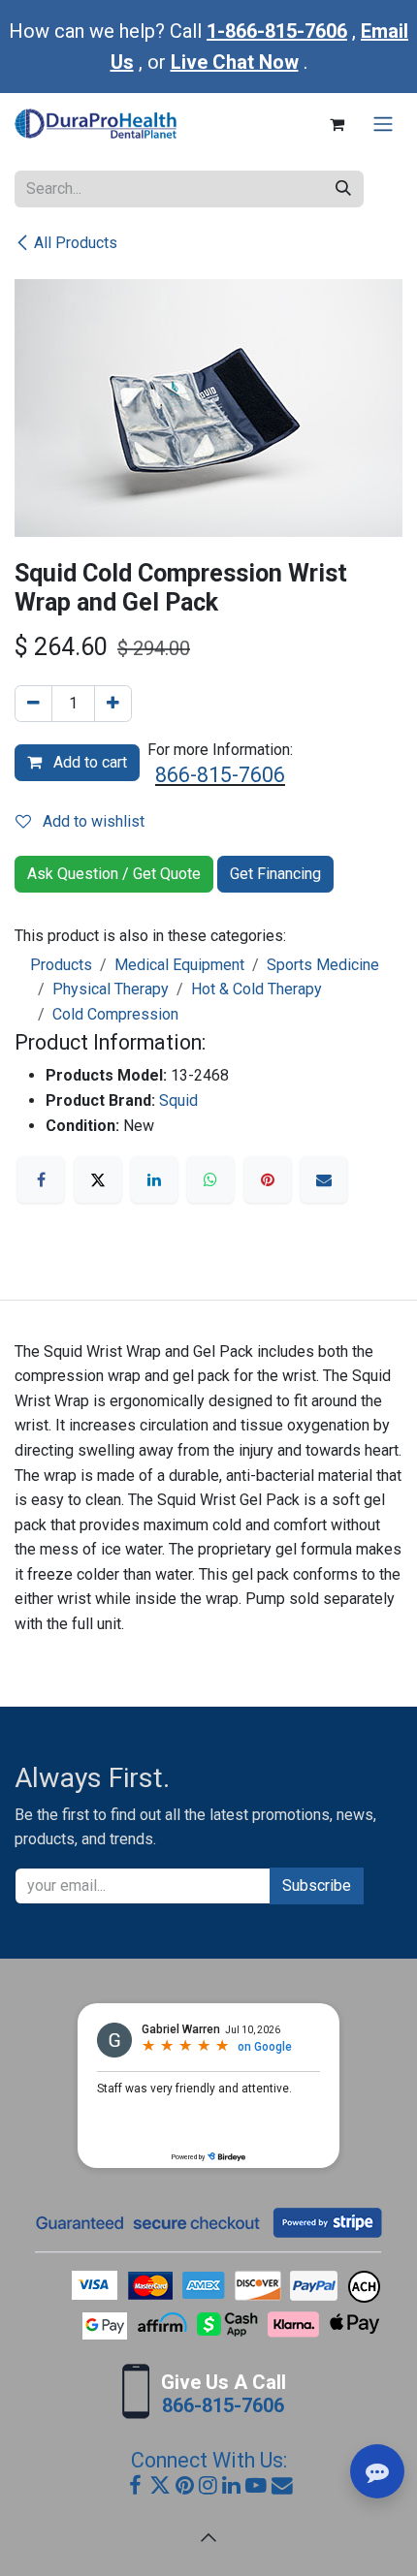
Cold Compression (115, 1014)
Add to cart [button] (88, 762)
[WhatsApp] (210, 1179)
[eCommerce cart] (337, 124)
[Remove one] (33, 704)
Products (61, 965)
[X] (98, 1179)
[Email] (324, 1179)
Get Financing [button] (275, 874)
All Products (76, 243)
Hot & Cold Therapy (257, 989)
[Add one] (113, 704)
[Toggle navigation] (383, 125)
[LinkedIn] (154, 1179)
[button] (208, 2537)
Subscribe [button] (317, 1885)
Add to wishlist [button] (92, 821)
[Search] (343, 189)
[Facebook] (41, 1179)
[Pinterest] (268, 1179)
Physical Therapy (111, 989)
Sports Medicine (323, 965)
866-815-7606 (220, 775)
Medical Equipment (179, 965)
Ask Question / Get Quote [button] (114, 874)
